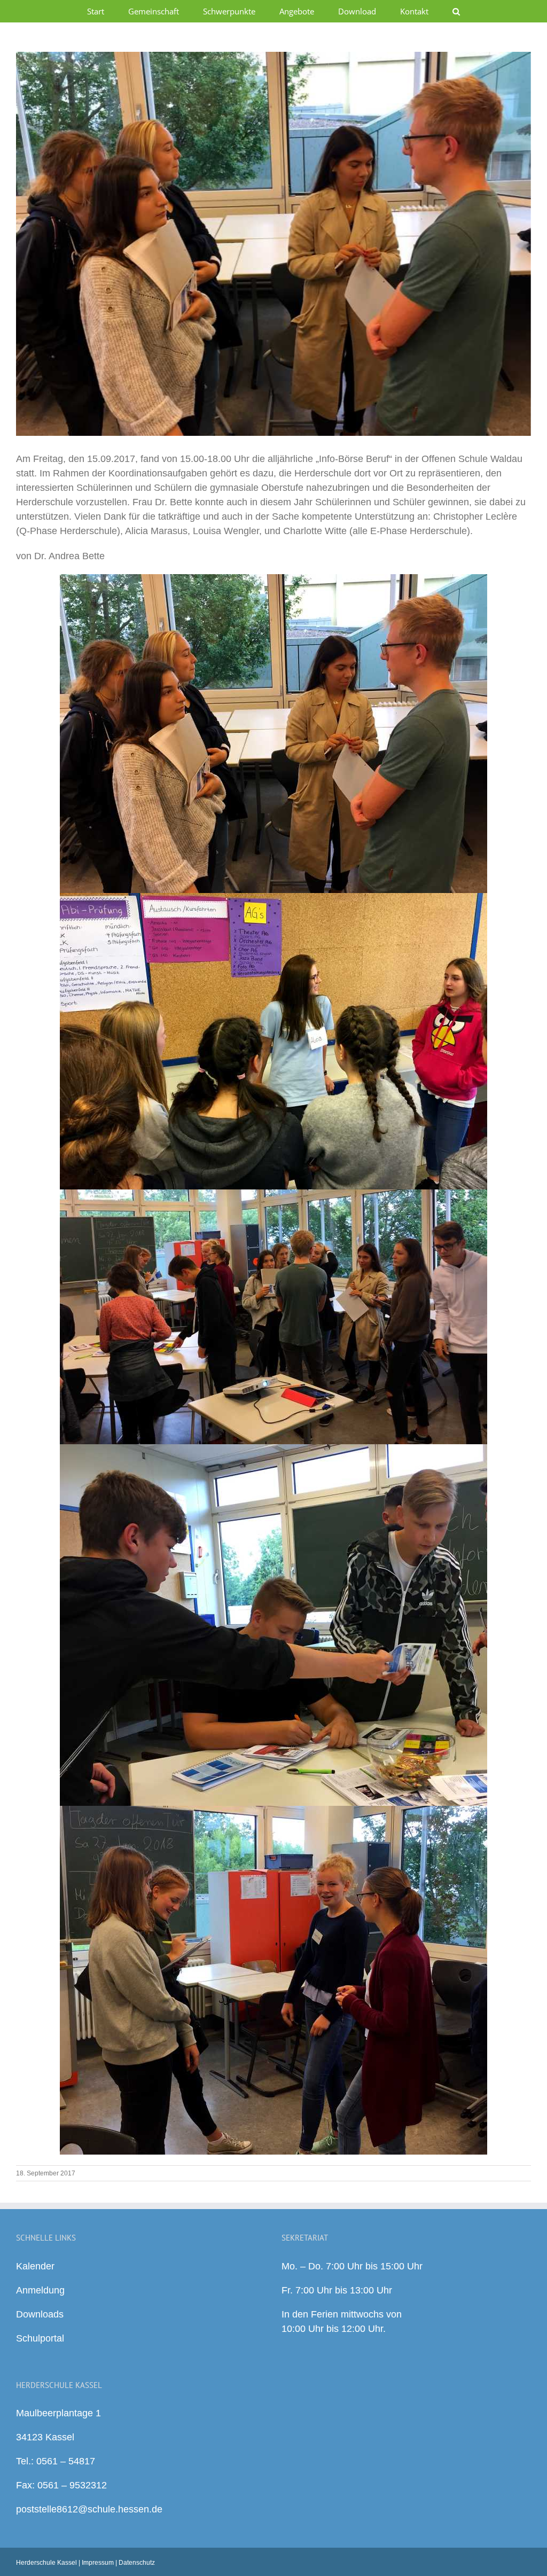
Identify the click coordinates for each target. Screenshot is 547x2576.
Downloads (40, 2314)
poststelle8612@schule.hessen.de (89, 2509)
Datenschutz (137, 2563)
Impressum (98, 2563)
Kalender (35, 2266)
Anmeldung (40, 2290)
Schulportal (40, 2338)
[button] (456, 11)
